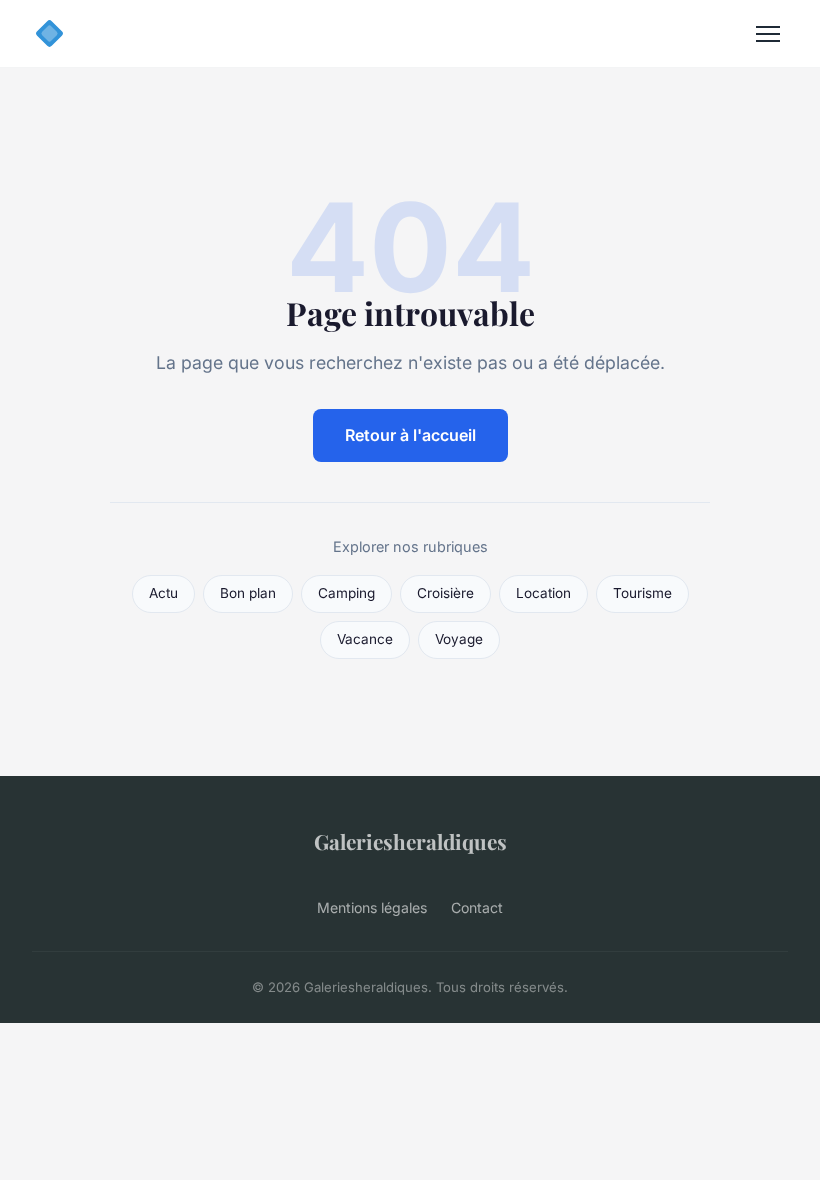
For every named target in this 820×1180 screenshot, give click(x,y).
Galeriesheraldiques (410, 841)
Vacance (365, 639)
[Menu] (768, 34)
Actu (163, 593)
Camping (346, 593)
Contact (477, 907)
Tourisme (642, 593)
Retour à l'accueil (410, 435)
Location (543, 593)
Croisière (445, 593)
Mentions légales (372, 907)
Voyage (459, 639)
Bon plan (248, 593)
